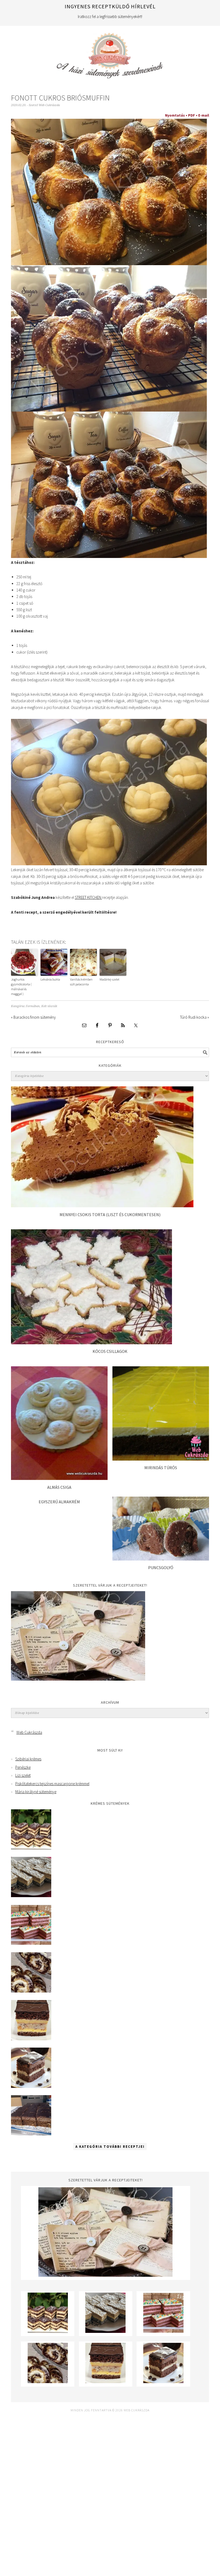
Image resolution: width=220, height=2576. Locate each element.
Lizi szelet (23, 1775)
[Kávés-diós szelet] (31, 2134)
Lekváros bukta (50, 979)
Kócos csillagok (110, 1351)
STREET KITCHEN (88, 897)
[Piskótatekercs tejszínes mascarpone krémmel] (31, 1991)
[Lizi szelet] (31, 1943)
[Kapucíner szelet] (31, 2086)
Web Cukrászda (110, 53)
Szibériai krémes (28, 1759)
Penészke (23, 1767)
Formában (33, 1006)
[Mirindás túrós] (161, 1459)
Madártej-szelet (109, 979)
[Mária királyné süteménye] (31, 2039)
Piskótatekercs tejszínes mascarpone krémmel (52, 1784)
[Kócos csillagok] (91, 1343)
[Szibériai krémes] (31, 1848)
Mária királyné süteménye (36, 1792)
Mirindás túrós (161, 1468)
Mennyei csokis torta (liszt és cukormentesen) (110, 1215)
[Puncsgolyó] (161, 1559)
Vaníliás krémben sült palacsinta (81, 982)
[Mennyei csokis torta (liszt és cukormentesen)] (102, 1206)
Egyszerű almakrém (59, 1502)
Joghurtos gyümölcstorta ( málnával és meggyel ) (21, 987)
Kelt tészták (49, 1006)
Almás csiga (59, 1487)
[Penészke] (31, 1896)
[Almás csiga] (59, 1478)
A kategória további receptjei (110, 2147)
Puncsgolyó (161, 1568)
